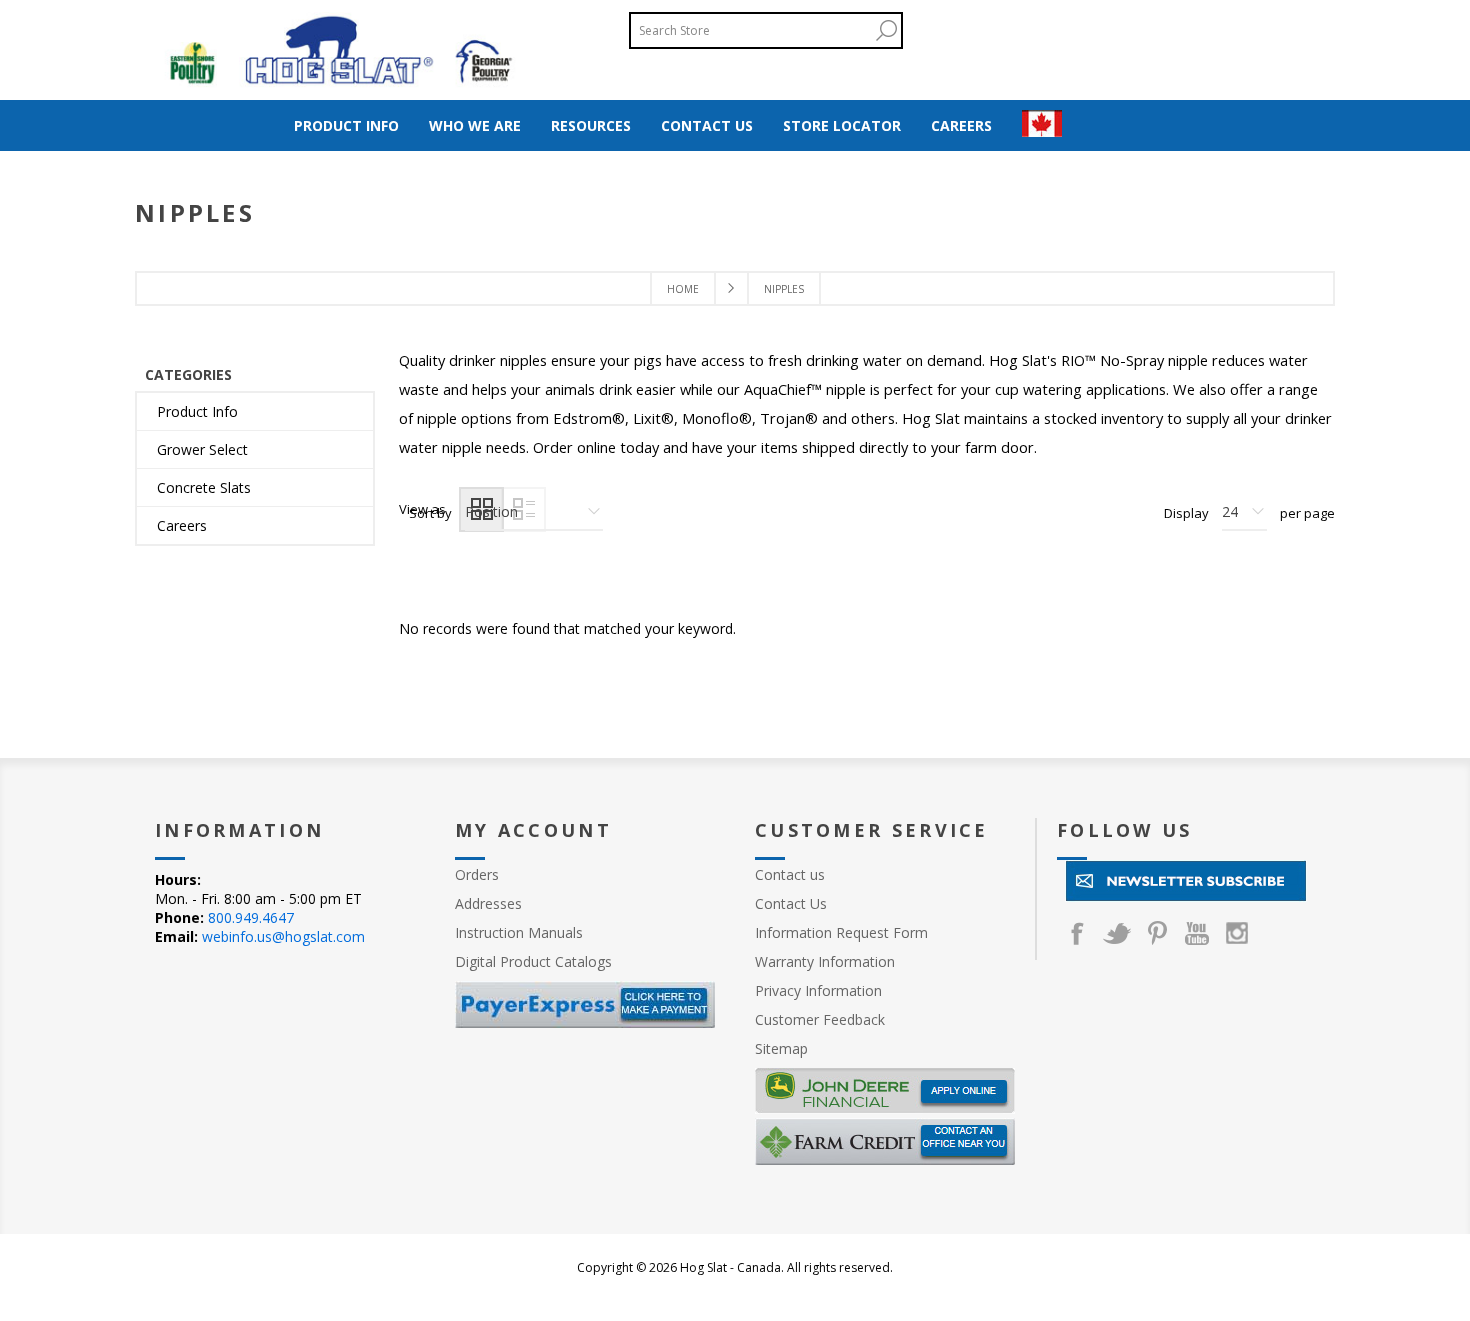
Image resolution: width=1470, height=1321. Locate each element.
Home (683, 289)
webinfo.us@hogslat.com (283, 936)
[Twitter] (1117, 933)
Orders (477, 874)
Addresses (488, 903)
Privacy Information (818, 990)
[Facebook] (1077, 933)
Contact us (790, 874)
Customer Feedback (820, 1019)
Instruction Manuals (519, 932)
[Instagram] (1237, 933)
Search (886, 30)
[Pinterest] (1157, 933)
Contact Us (791, 903)
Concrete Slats (204, 487)
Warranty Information (825, 961)
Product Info (197, 411)
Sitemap (781, 1048)
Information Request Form (841, 932)
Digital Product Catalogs (533, 961)
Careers (182, 525)
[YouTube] (1197, 933)
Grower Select (202, 449)
